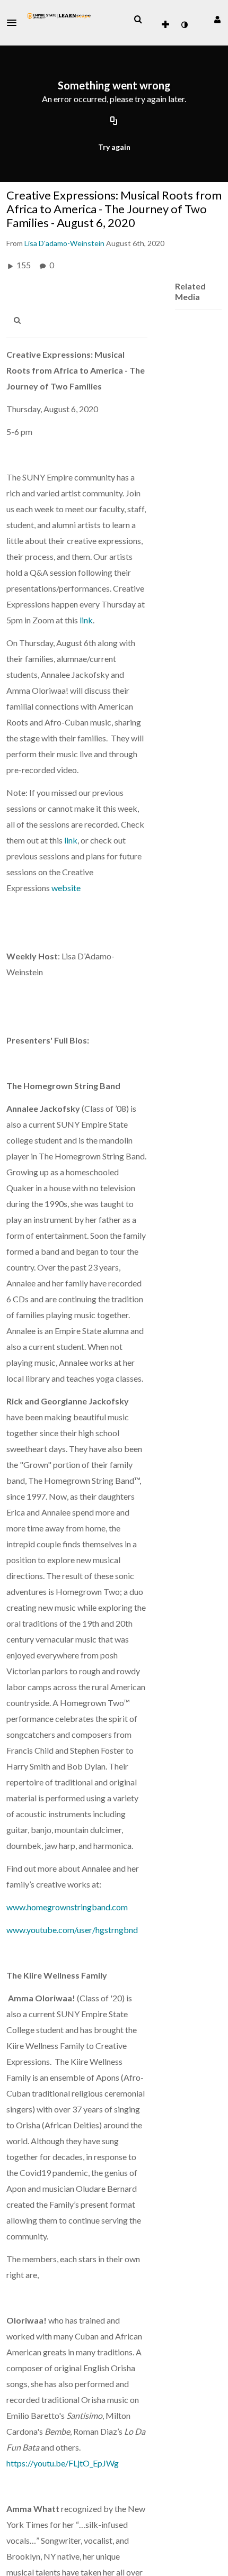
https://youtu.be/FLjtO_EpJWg (63, 2463)
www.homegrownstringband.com (67, 1907)
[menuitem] (138, 20)
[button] (15, 23)
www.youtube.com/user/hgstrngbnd (72, 1930)
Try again (114, 147)
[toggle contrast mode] (184, 25)
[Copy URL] (114, 122)
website (66, 888)
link (86, 620)
